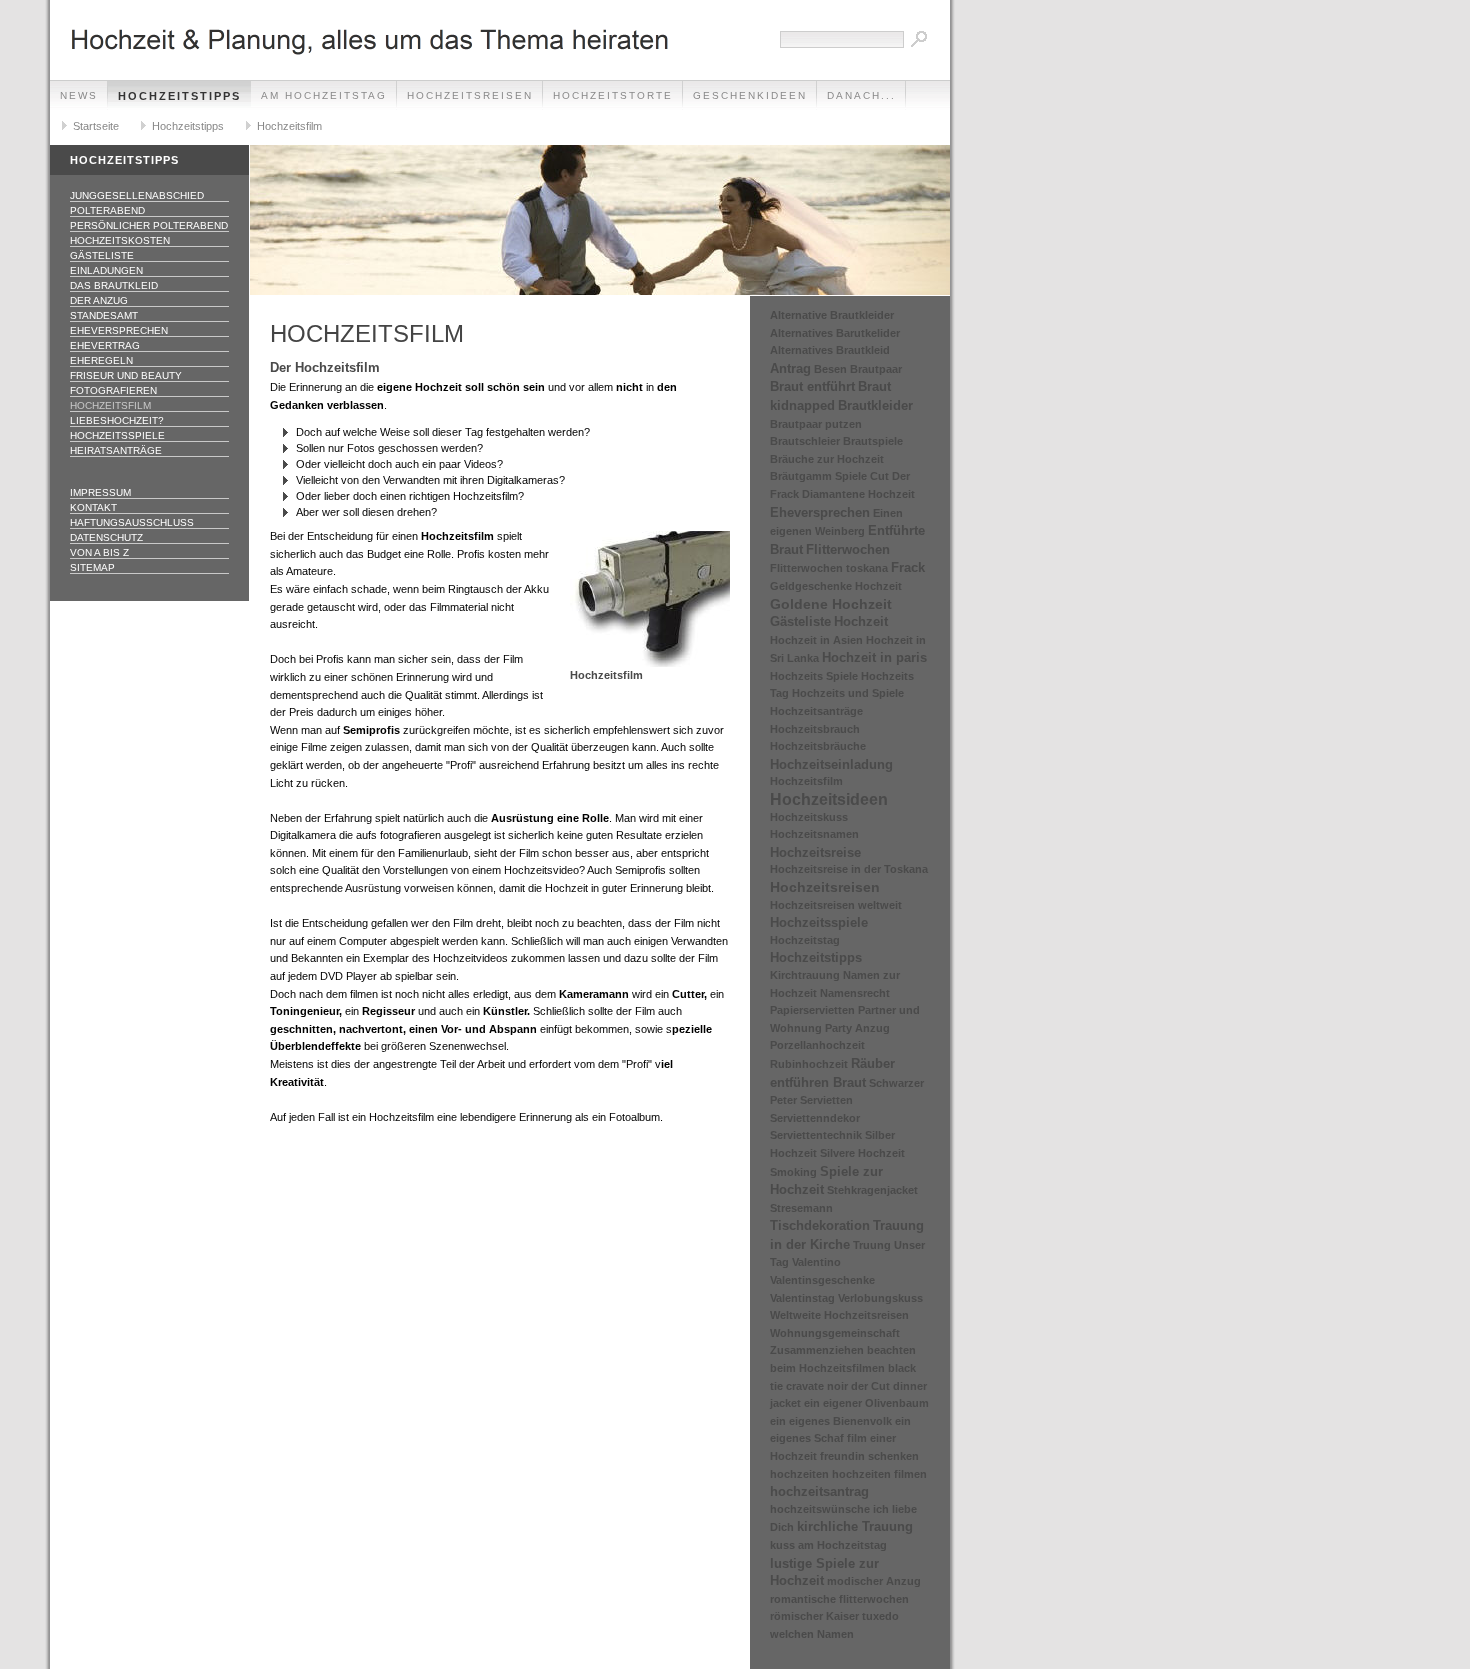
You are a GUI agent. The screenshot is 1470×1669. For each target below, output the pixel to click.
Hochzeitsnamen (814, 834)
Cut (879, 476)
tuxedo (880, 1616)
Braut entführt (812, 386)
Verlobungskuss (880, 1298)
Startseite (96, 126)
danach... (861, 95)
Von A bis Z (99, 552)
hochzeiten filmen (879, 1474)
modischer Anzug (874, 1581)
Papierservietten (812, 1010)
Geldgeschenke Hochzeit (836, 586)
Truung (872, 1245)
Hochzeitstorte (613, 95)
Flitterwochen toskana (829, 568)
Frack (908, 567)
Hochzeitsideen (829, 799)
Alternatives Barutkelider (835, 333)
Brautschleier (805, 441)
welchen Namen (812, 1634)
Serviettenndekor (815, 1118)
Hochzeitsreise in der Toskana (849, 869)
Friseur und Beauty (126, 375)
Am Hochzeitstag (324, 95)
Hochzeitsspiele (117, 435)
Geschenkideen (750, 95)
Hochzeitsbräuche (818, 746)
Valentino (816, 1262)
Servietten (826, 1100)
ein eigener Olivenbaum (866, 1403)
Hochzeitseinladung (831, 764)
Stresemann (801, 1208)
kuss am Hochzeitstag (828, 1545)
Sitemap (92, 567)
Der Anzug (99, 300)
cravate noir (817, 1386)
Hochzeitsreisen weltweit (836, 905)
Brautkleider (875, 405)
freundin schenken (869, 1456)
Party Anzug (857, 1028)
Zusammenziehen (817, 1350)
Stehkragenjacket (872, 1190)
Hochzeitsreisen (470, 95)
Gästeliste (102, 255)
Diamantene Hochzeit (858, 494)
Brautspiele (873, 441)
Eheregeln (101, 360)
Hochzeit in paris (874, 657)
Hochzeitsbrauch (815, 729)
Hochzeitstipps (179, 96)
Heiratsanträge (116, 450)
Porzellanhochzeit (817, 1045)
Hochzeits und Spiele (848, 693)
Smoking (793, 1172)
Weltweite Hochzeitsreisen (839, 1315)
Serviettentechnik (816, 1135)
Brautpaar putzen (816, 424)
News (79, 95)
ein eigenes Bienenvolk (831, 1421)
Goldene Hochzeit (831, 604)
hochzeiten (799, 1474)
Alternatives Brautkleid (830, 350)
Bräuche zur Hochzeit (827, 459)
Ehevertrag (105, 345)
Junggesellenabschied (137, 195)
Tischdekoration (820, 1225)
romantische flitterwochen (839, 1599)
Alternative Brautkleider (832, 315)
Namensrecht (855, 993)
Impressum (100, 492)
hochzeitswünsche (820, 1509)
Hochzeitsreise (815, 852)
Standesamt (104, 315)
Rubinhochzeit (809, 1064)
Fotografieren (113, 390)
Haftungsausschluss (132, 522)
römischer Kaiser (814, 1616)
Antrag (790, 368)
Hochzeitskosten (120, 240)
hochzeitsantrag (819, 1491)
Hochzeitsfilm (289, 126)
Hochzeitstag (805, 940)
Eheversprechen (119, 330)
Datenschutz (106, 537)
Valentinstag (802, 1298)
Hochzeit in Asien (816, 640)
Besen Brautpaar (858, 369)
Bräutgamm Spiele (818, 476)
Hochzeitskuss (809, 817)
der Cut (870, 1386)
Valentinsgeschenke (822, 1280)
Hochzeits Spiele (814, 676)
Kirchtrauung (805, 975)
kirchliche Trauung (855, 1526)
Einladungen (106, 270)
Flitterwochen (848, 549)
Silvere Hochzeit (862, 1153)
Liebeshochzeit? (117, 420)
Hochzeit (861, 621)
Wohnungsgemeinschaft (835, 1333)
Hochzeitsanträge (816, 711)
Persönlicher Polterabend (149, 225)
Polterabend (107, 210)
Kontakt (93, 507)
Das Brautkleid (114, 285)
